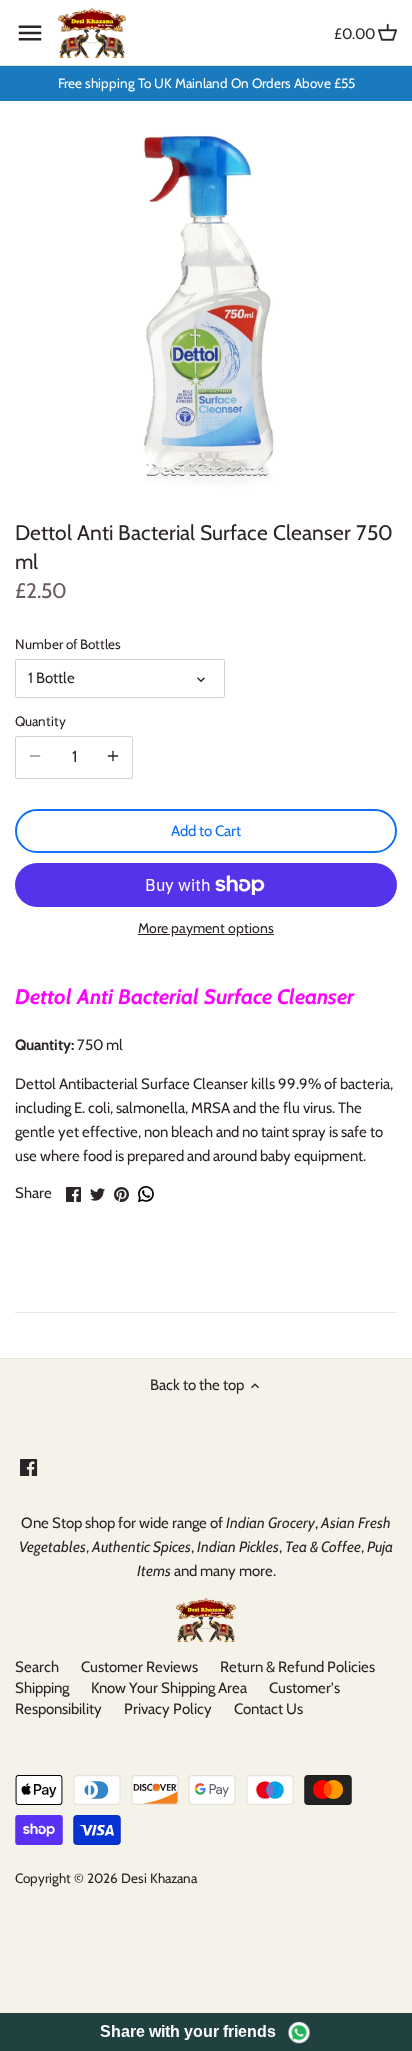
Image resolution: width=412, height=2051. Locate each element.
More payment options (206, 928)
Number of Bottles (68, 644)
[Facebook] (28, 1466)
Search (37, 1667)
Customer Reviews (139, 1667)
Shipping (42, 1688)
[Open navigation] (30, 33)
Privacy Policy (168, 1709)
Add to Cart (206, 831)
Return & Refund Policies (297, 1667)
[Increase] (113, 757)
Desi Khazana (159, 1878)
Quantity (40, 721)
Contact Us (268, 1709)
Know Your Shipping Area (169, 1688)
